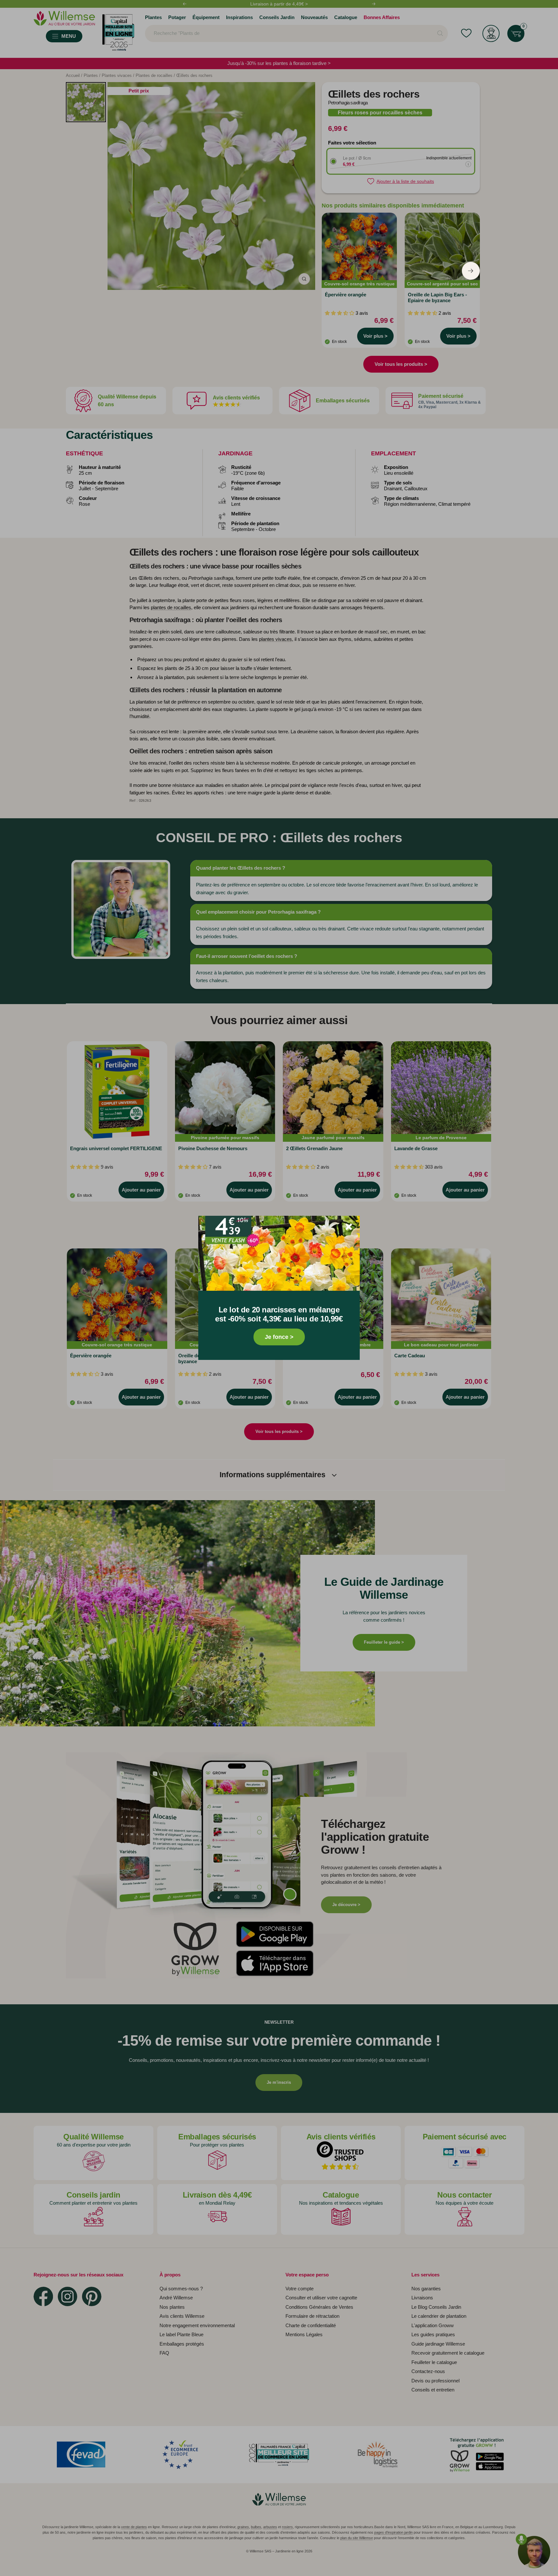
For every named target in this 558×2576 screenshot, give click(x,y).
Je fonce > (279, 1337)
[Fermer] (349, 1227)
